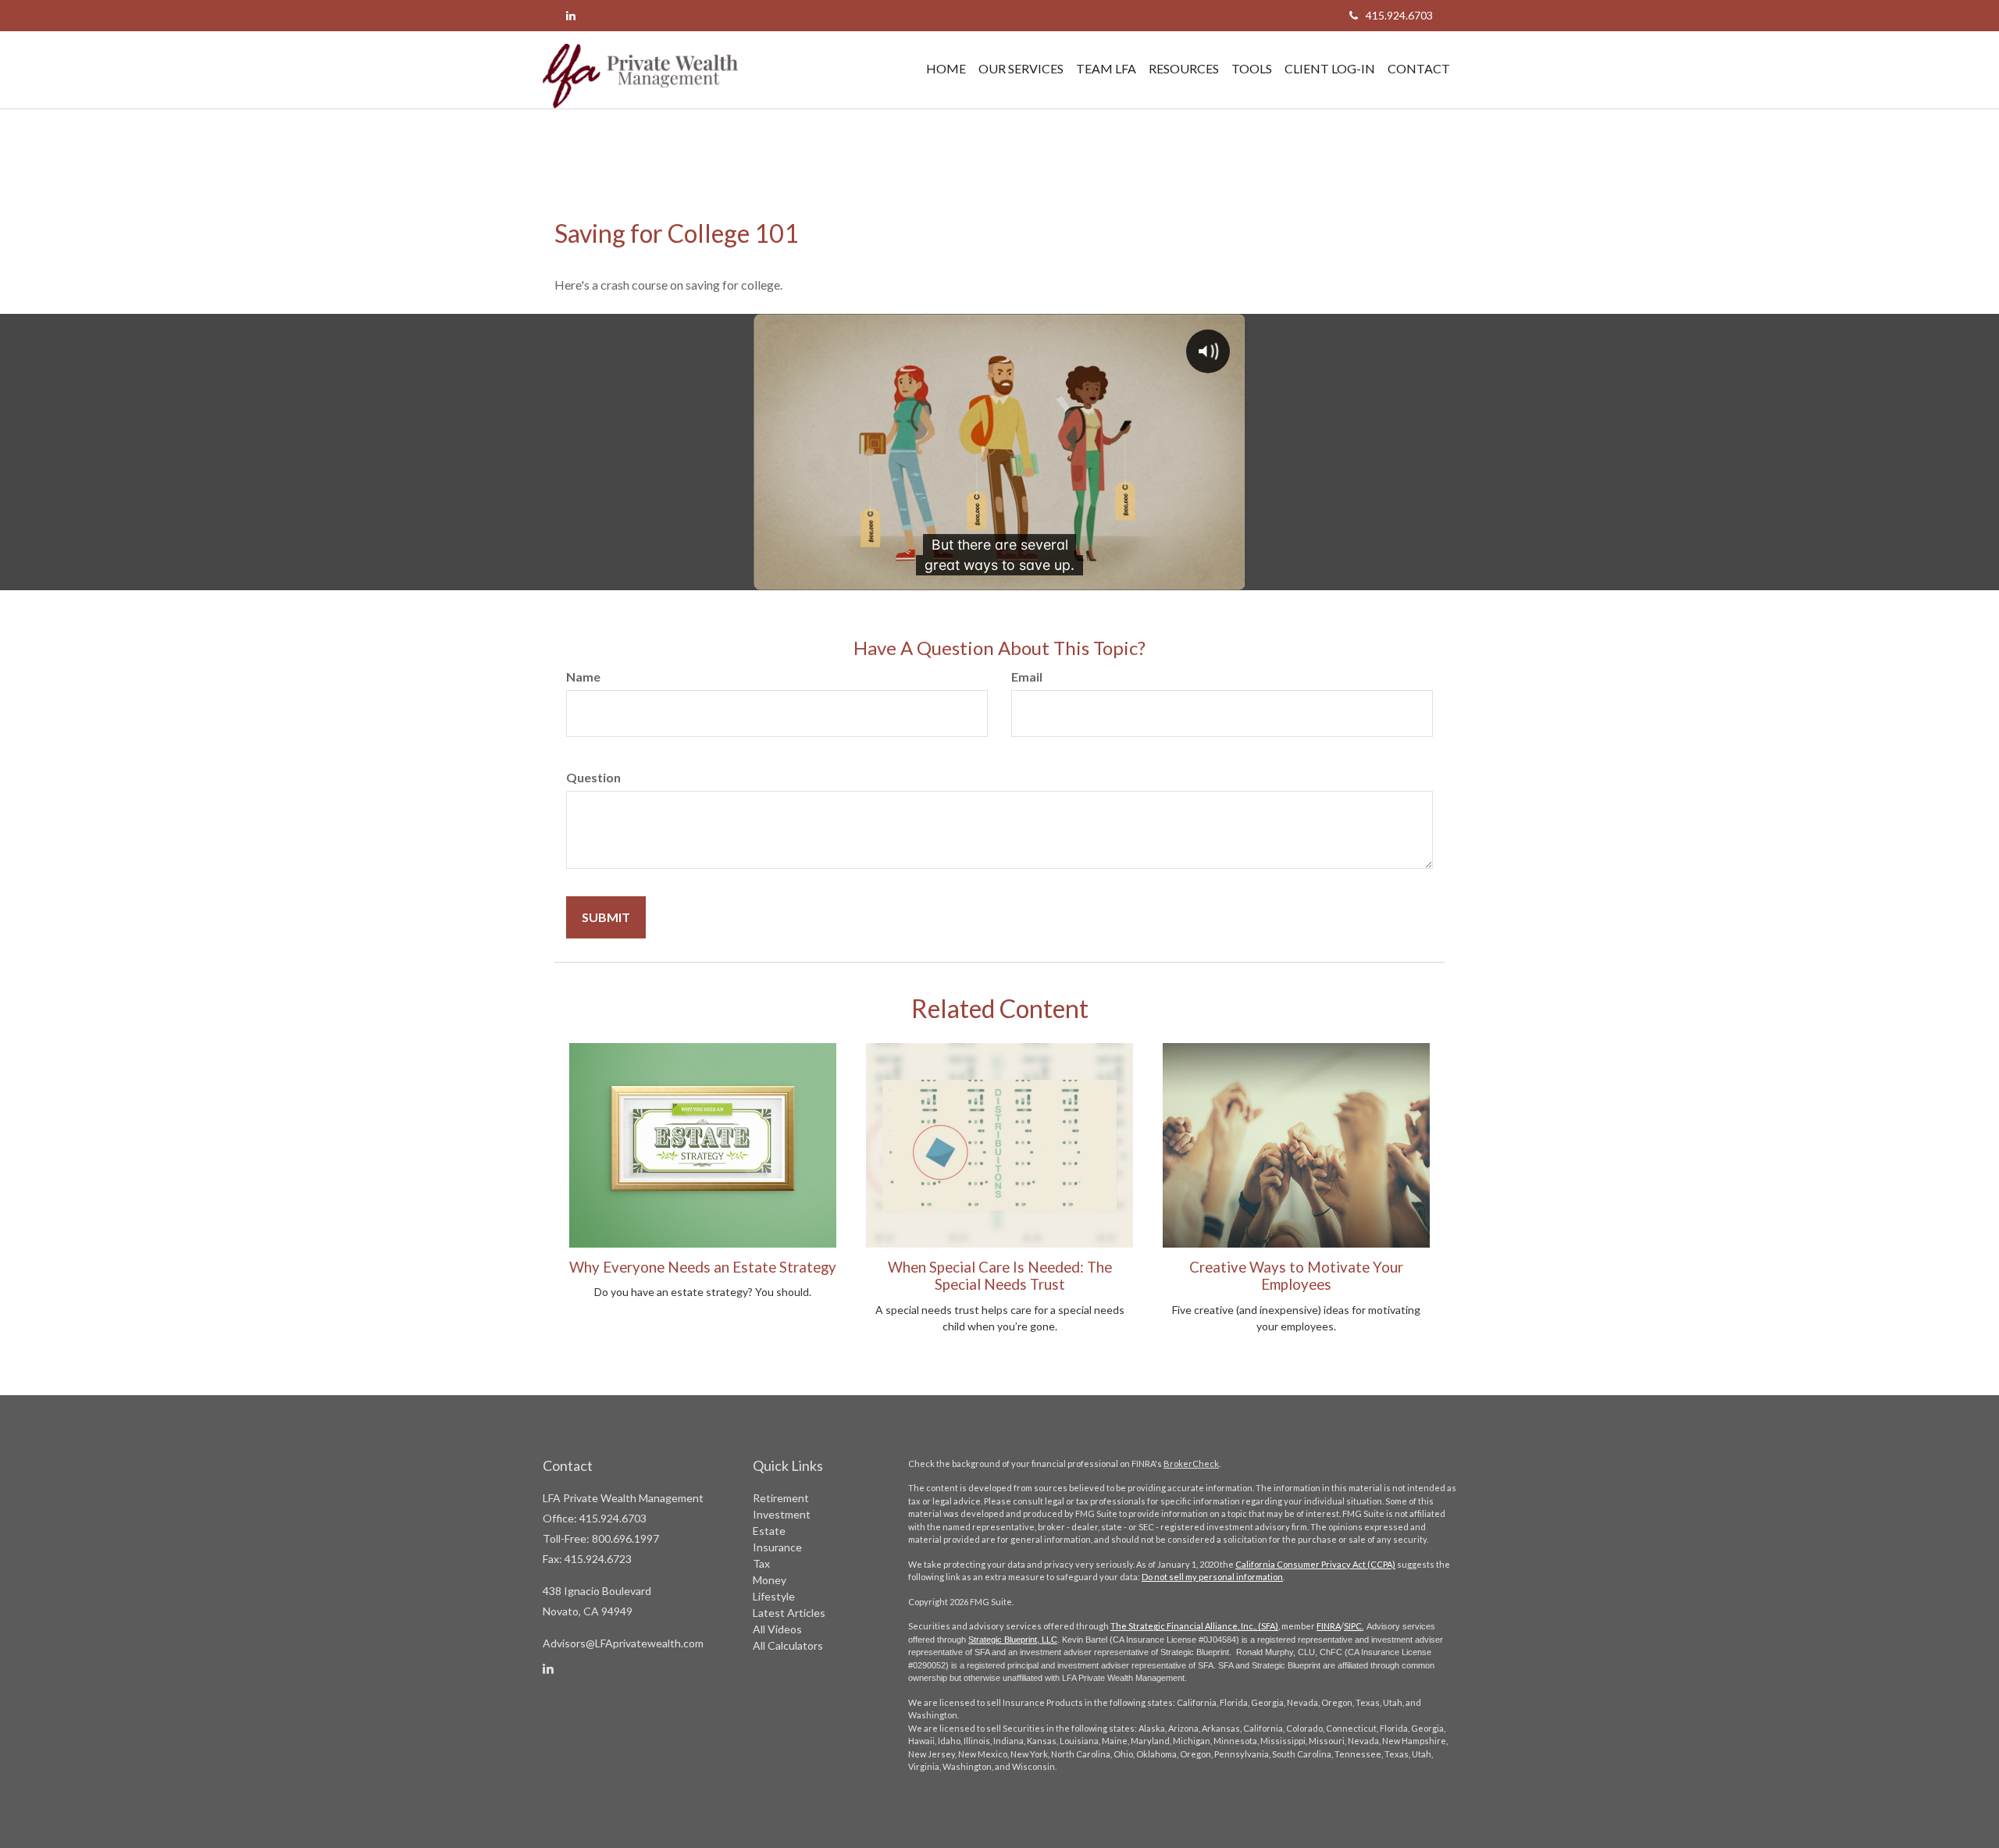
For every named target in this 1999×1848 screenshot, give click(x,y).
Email (1027, 677)
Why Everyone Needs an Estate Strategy (703, 1267)
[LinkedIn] (571, 15)
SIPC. (1354, 1626)
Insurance (777, 1547)
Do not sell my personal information (1212, 1577)
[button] (1021, 69)
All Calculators (788, 1645)
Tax (761, 1563)
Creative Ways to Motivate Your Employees (1296, 1276)
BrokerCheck (1191, 1463)
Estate (769, 1531)
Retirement (781, 1498)
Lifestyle (774, 1596)
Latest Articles (789, 1613)
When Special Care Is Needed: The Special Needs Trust (1000, 1276)
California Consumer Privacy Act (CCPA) (1315, 1564)
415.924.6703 (1399, 15)
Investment (782, 1514)
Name (583, 677)
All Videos (777, 1629)
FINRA (1329, 1626)
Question (593, 777)
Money (770, 1580)
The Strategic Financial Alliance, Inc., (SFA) (1194, 1626)
